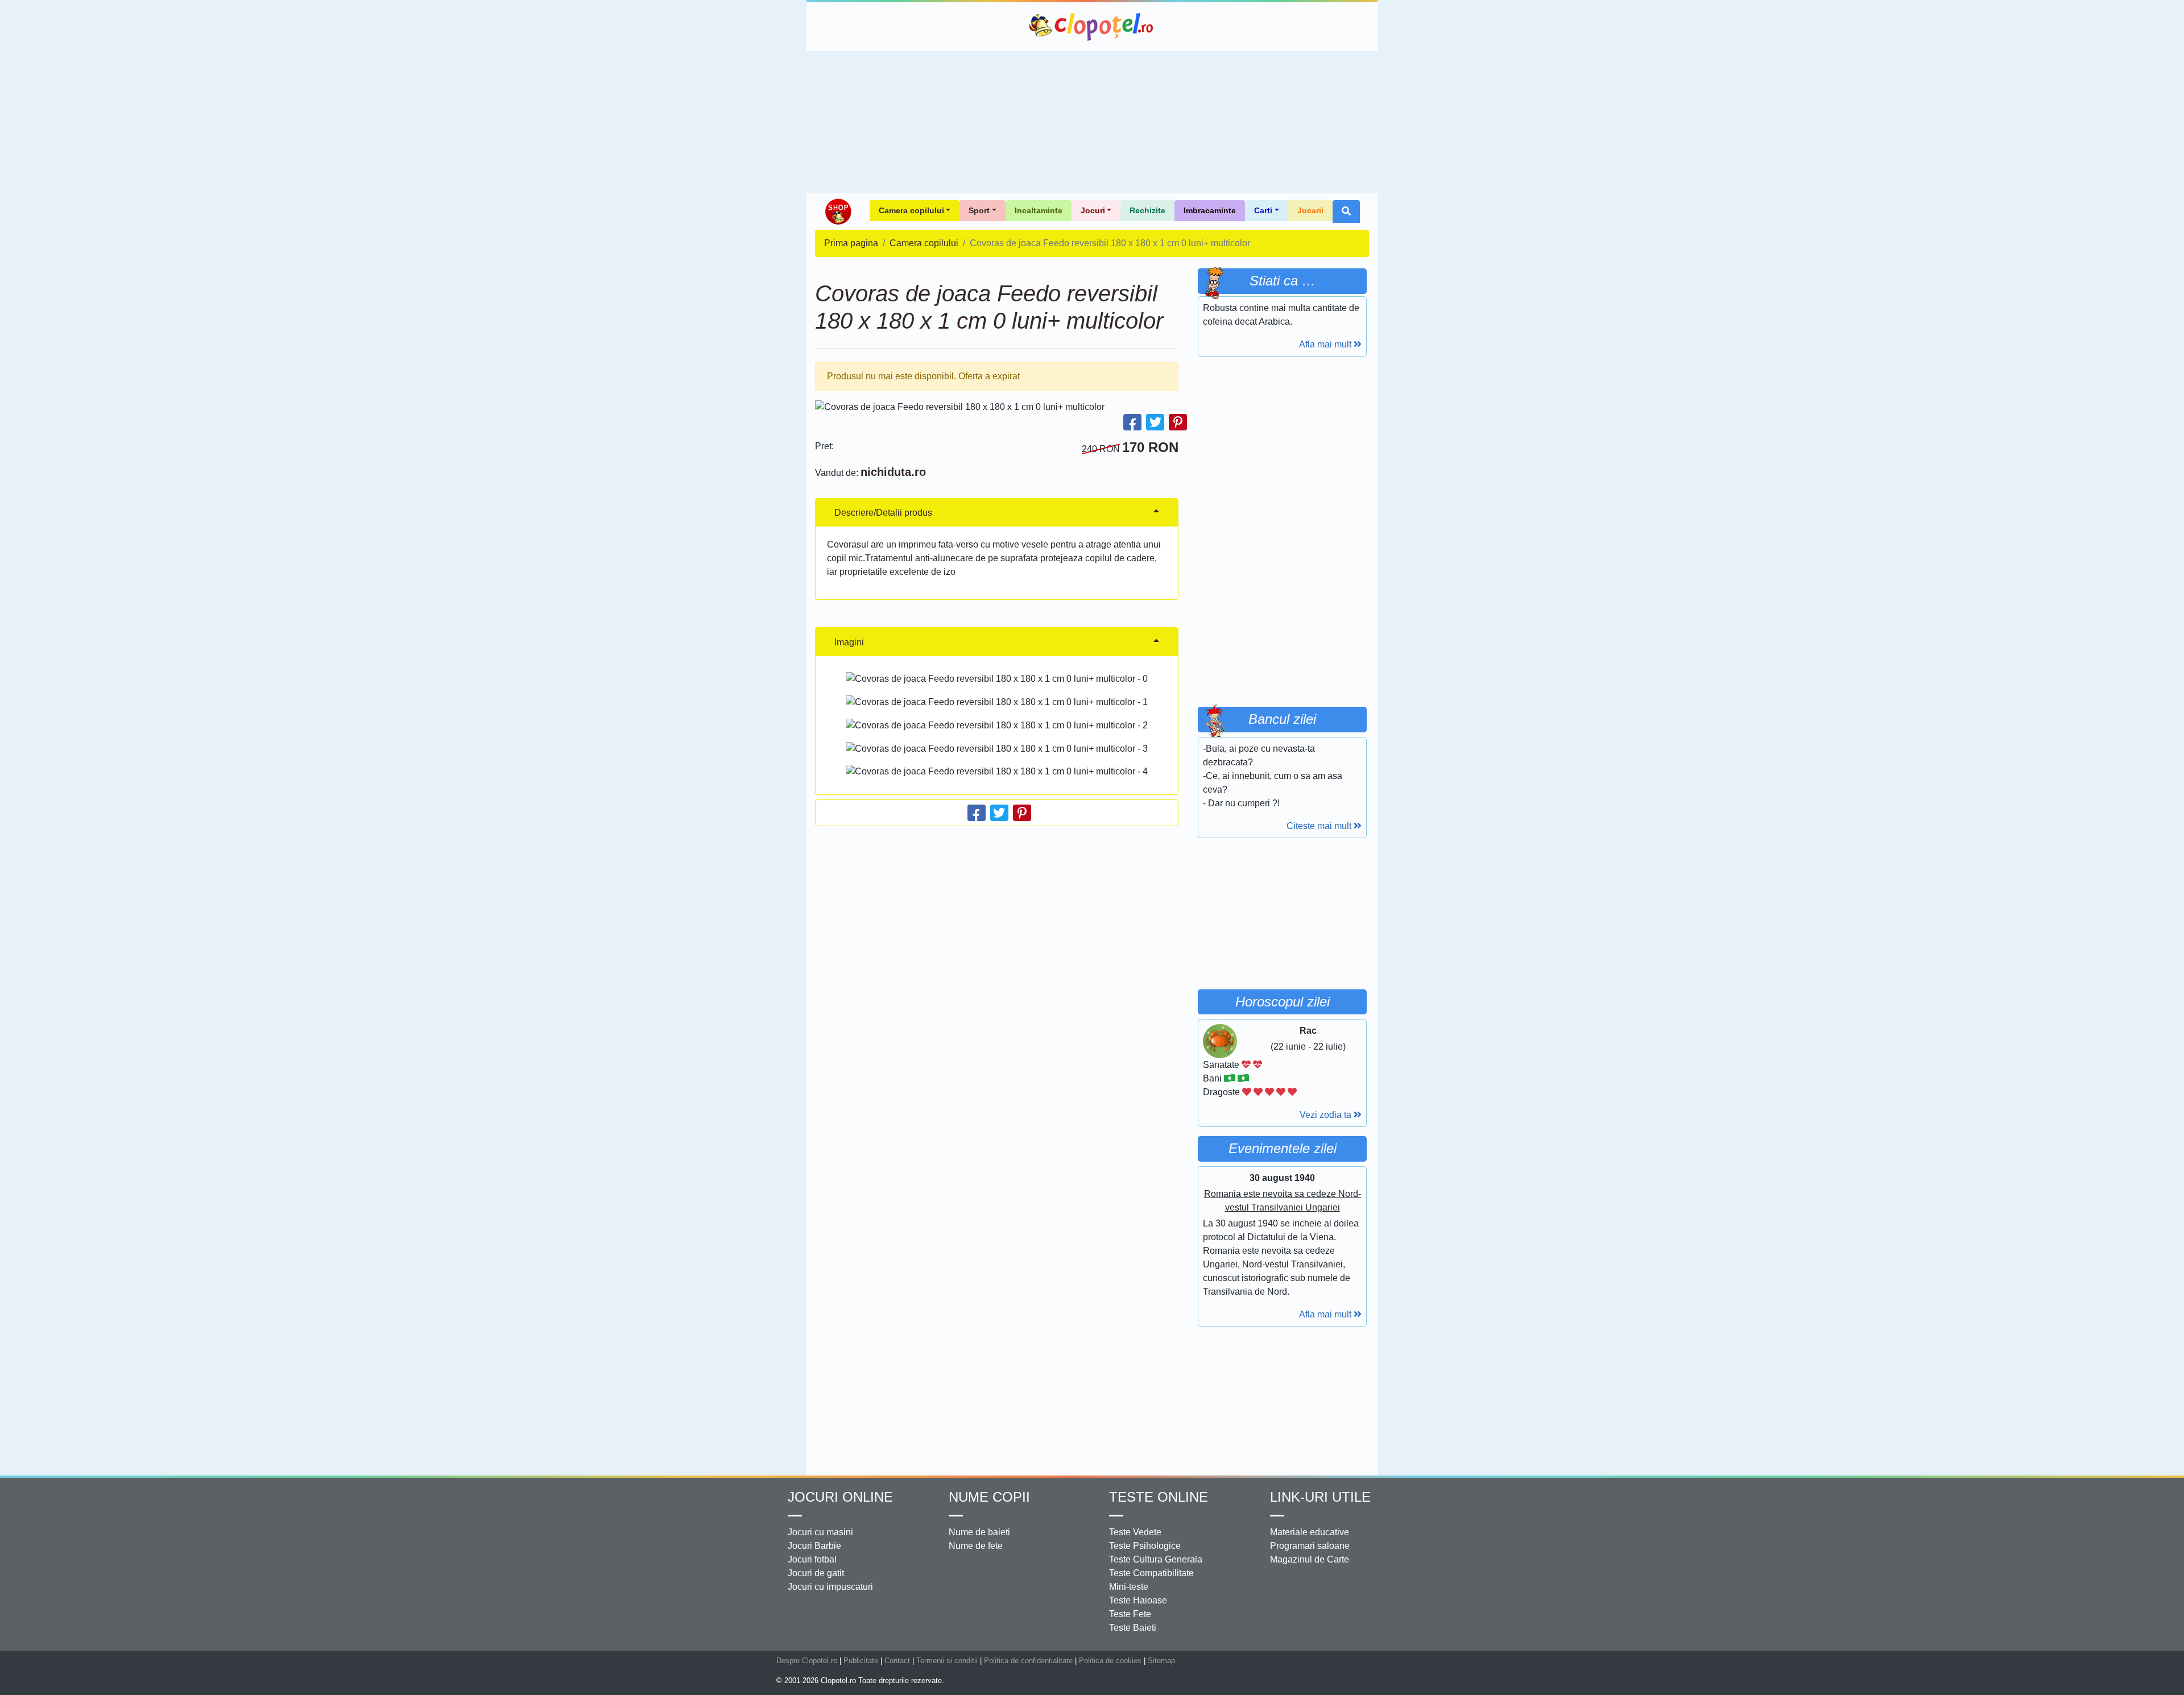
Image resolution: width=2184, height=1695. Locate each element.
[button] (1346, 212)
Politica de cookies (1110, 1661)
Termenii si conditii (947, 1661)
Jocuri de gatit (816, 1573)
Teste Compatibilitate (1151, 1573)
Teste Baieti (1133, 1628)
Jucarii (1310, 210)
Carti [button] (1263, 210)
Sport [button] (979, 210)
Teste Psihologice (1145, 1546)
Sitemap (1161, 1661)
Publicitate (861, 1661)
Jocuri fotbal (812, 1559)
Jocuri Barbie (814, 1546)
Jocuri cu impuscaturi (830, 1587)
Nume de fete (976, 1546)
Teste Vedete (1135, 1532)
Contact (897, 1661)
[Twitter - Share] (1155, 422)
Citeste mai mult (1320, 826)
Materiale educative (1310, 1532)
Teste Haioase (1138, 1600)
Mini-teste (1129, 1587)
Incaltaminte (1039, 210)
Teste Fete (1130, 1614)
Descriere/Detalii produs (883, 513)
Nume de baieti (979, 1532)
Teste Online (1159, 1497)
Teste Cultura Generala (1156, 1559)
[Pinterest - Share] (1178, 422)
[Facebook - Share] (1132, 422)
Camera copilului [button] (911, 210)
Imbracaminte (1210, 210)
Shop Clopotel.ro (838, 212)
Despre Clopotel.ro (807, 1661)
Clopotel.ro (1092, 27)
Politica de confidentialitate (1028, 1661)
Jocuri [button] (1093, 210)
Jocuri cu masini (820, 1532)
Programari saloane (1310, 1546)
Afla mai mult (1326, 344)
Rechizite (1147, 210)
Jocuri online (840, 1497)
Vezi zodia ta (1327, 1115)
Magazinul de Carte (1310, 1559)
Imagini (849, 642)
